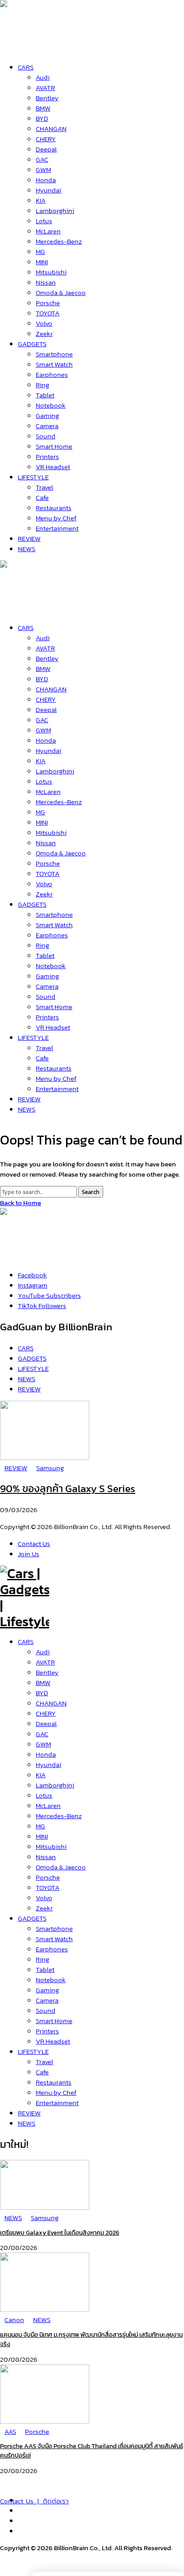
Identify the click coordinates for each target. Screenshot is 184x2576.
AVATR (45, 1662)
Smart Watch (54, 1939)
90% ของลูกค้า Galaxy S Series (68, 1488)
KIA (41, 1775)
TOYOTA (48, 1887)
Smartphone (54, 1928)
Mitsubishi (51, 1846)
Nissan (46, 1857)
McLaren (48, 1805)
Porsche (48, 1877)
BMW (43, 1683)
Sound (46, 2010)
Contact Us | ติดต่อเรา (34, 2501)
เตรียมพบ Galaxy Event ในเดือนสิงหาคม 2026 (60, 2233)
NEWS (27, 2123)
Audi (43, 1652)
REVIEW (29, 2113)
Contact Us (34, 1544)
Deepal (46, 1723)
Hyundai (48, 1764)
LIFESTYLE (33, 2051)
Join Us (29, 1554)
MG (40, 1826)
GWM (43, 1744)
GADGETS (32, 1918)
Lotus (44, 1795)
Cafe (42, 2072)
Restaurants (54, 2082)
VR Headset (53, 2041)
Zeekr (44, 1908)
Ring (42, 1959)
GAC (42, 1734)
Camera (47, 2000)
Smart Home (54, 2021)
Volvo (44, 1898)
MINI (42, 1836)
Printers (47, 2031)
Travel (44, 2062)
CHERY (46, 1713)
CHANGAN (51, 1703)
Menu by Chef (56, 2092)
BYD (42, 1693)
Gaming (47, 1990)
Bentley (47, 1672)
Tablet (45, 1969)
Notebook (51, 1980)
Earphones (52, 1949)
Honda (46, 1754)
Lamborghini (55, 1785)
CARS (26, 1642)
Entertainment (57, 2103)
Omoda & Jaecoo (61, 1867)
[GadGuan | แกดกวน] (25, 607)
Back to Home (21, 1203)
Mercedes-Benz (59, 1816)
